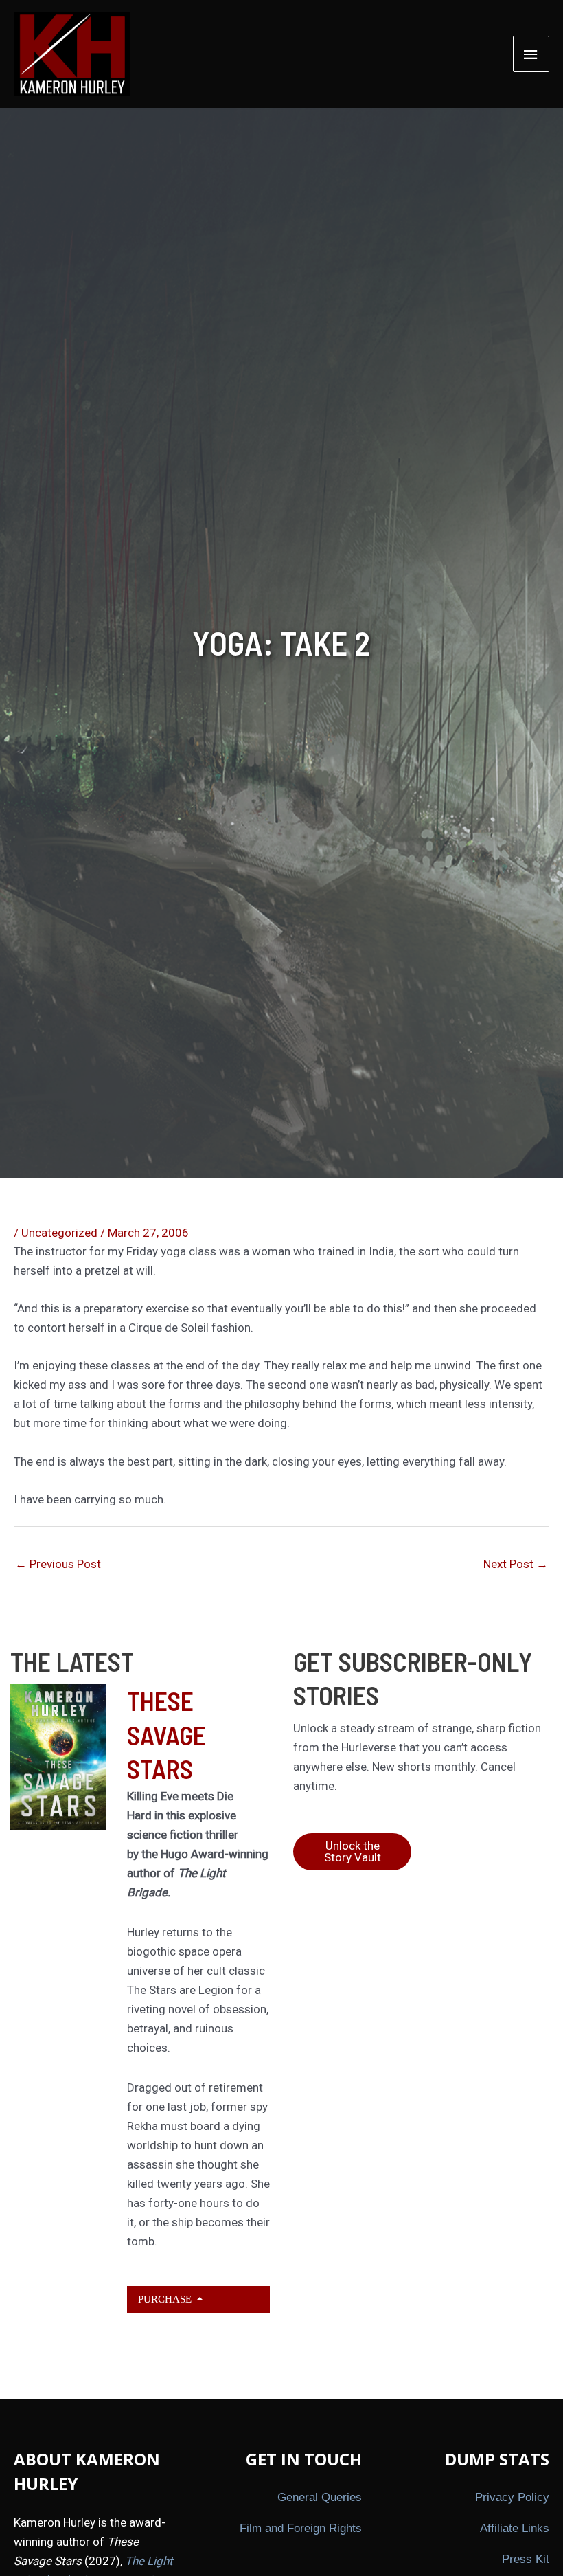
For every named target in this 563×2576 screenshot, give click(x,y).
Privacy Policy (512, 2497)
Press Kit (526, 2559)
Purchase (166, 2299)
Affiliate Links (515, 2528)
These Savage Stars (166, 1735)
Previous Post (58, 1564)
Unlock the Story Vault (353, 1851)
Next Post (516, 1564)
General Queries (320, 2497)
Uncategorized (59, 1233)
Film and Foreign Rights (301, 2528)
